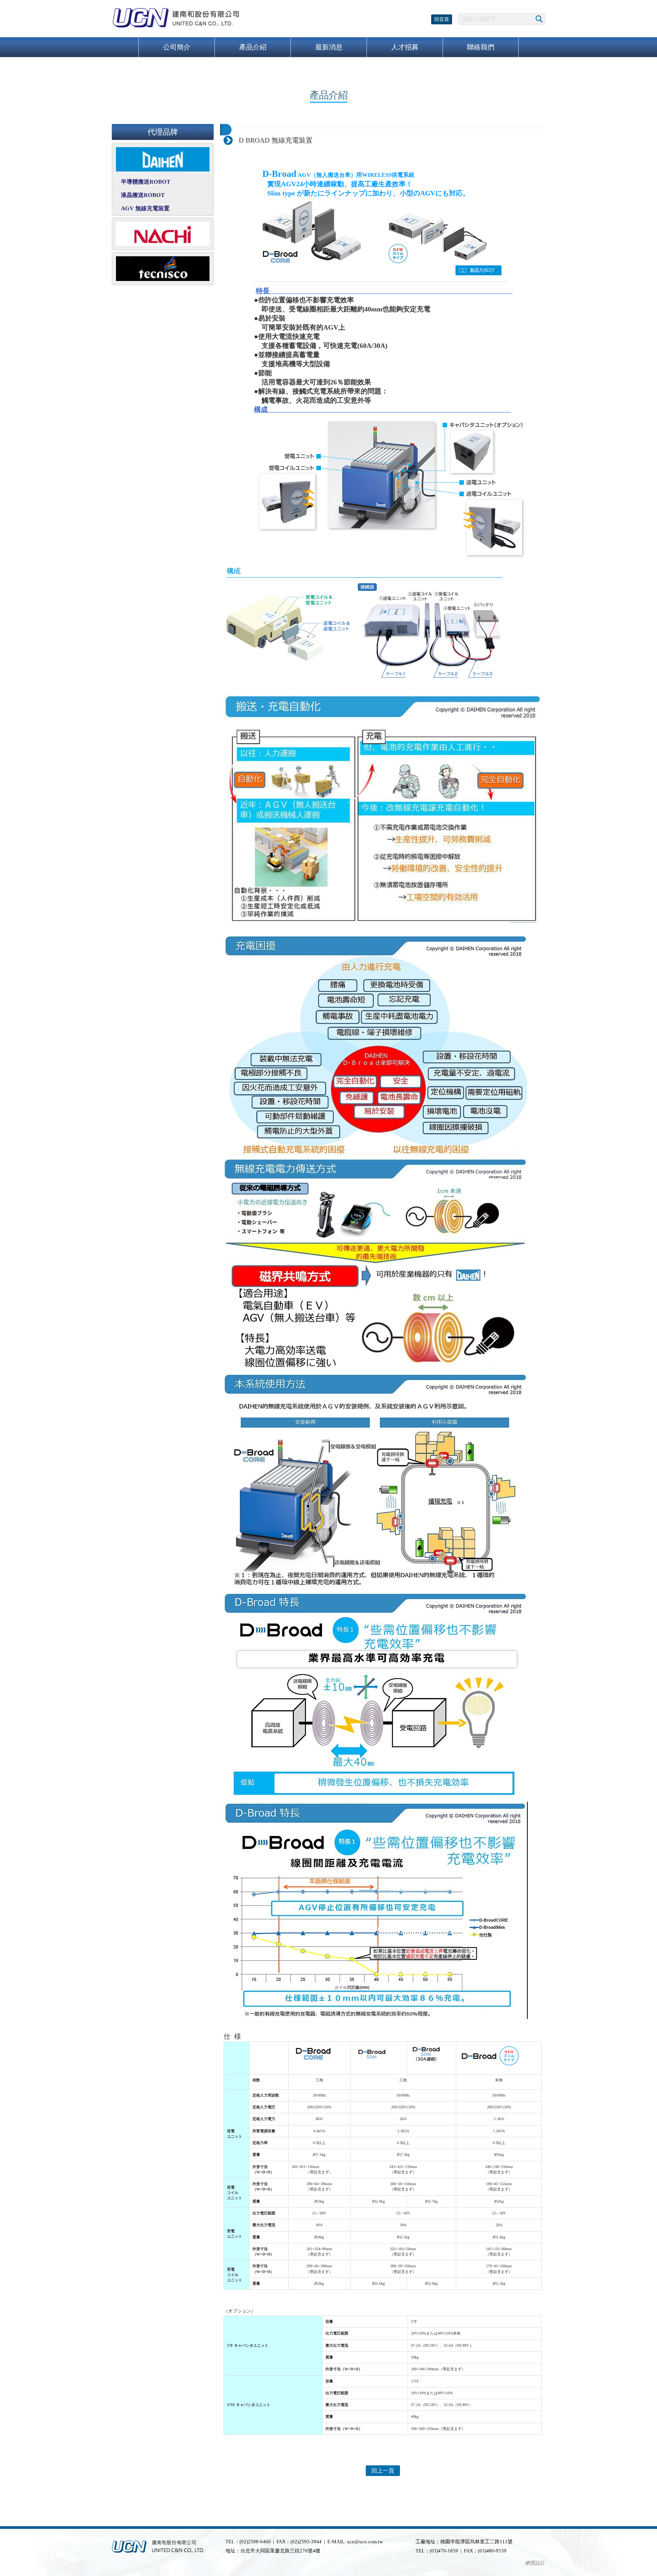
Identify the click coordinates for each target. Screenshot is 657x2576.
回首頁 (442, 19)
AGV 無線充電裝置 (145, 208)
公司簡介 (177, 47)
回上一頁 (383, 2471)
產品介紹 (253, 47)
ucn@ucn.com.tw (365, 2542)
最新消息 (329, 47)
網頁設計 (535, 2563)
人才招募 (405, 47)
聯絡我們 (481, 47)
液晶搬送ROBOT (143, 195)
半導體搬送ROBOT (146, 182)
